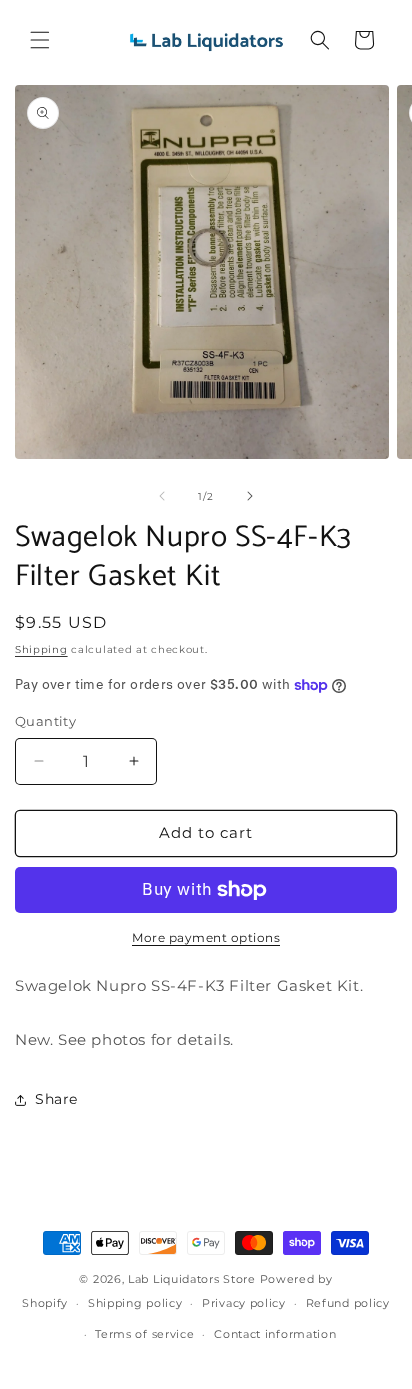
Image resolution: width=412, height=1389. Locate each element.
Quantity (45, 721)
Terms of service (144, 1334)
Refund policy (348, 1303)
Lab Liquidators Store (192, 1279)
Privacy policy (244, 1303)
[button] (40, 40)
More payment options (206, 937)
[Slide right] (250, 496)
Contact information (275, 1334)
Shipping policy (135, 1303)
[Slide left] (162, 496)
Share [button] (56, 1099)
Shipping (41, 649)
